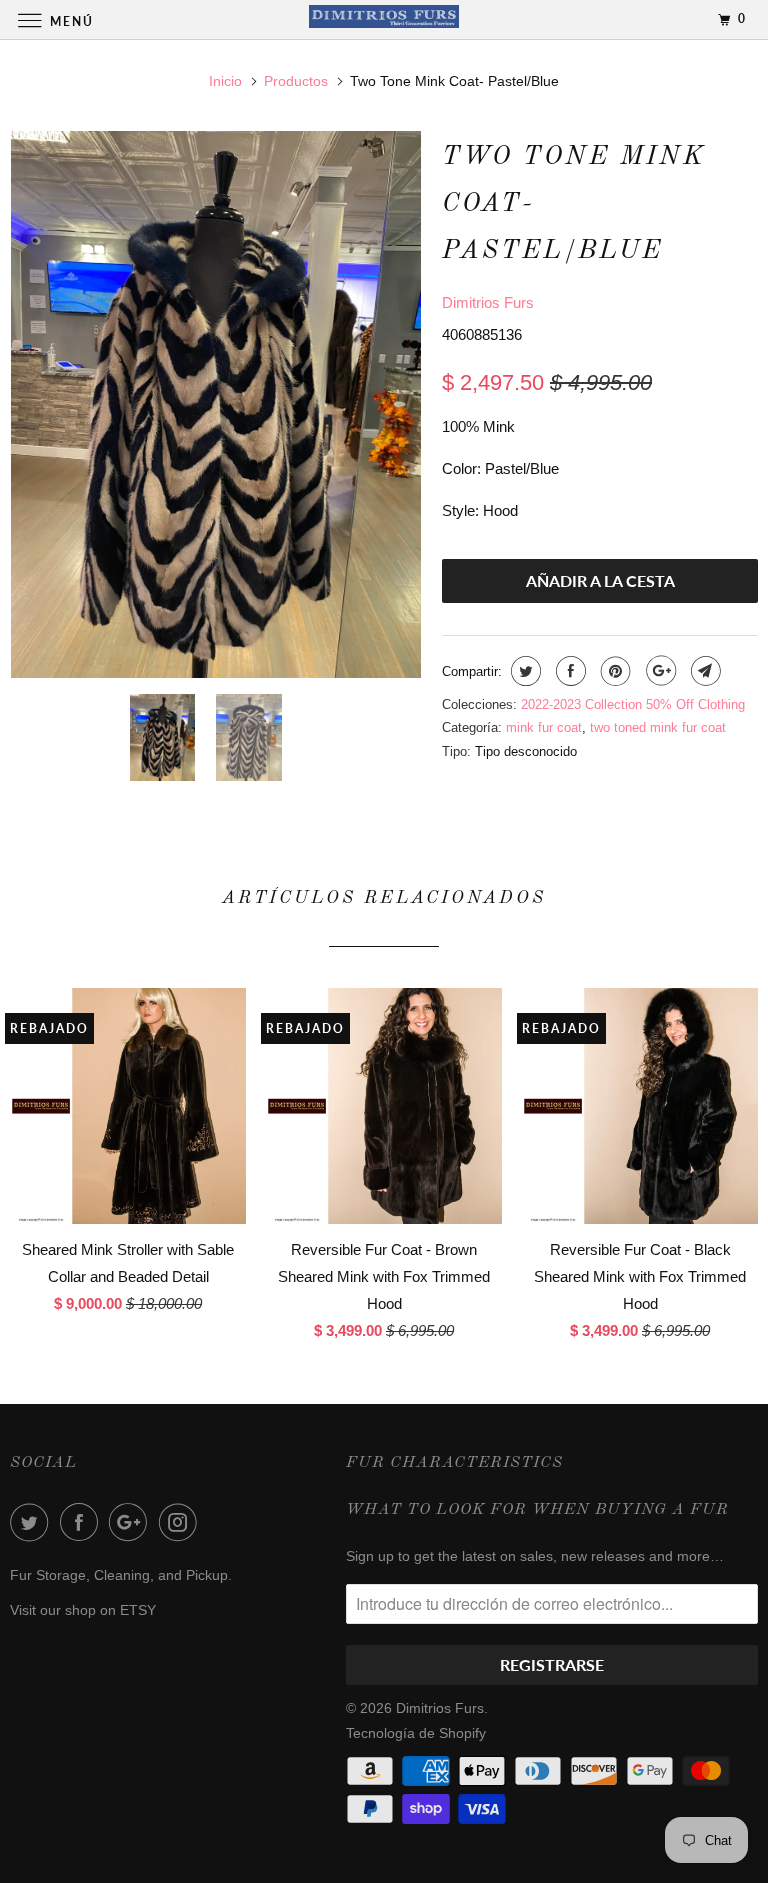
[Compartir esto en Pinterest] (613, 671)
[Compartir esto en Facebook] (568, 671)
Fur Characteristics (454, 1463)
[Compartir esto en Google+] (658, 671)
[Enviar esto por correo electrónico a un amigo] (703, 671)
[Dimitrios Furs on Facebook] (83, 1522)
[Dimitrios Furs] (384, 19)
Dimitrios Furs (488, 302)
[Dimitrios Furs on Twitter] (33, 1522)
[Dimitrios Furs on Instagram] (182, 1522)
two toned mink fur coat (658, 727)
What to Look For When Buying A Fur (537, 1510)
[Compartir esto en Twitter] (523, 671)
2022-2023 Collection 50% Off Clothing (633, 704)
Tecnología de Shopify (416, 1733)
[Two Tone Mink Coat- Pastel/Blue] (216, 404)
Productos (296, 81)
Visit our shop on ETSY (83, 1610)
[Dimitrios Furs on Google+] (132, 1522)
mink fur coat (544, 727)
